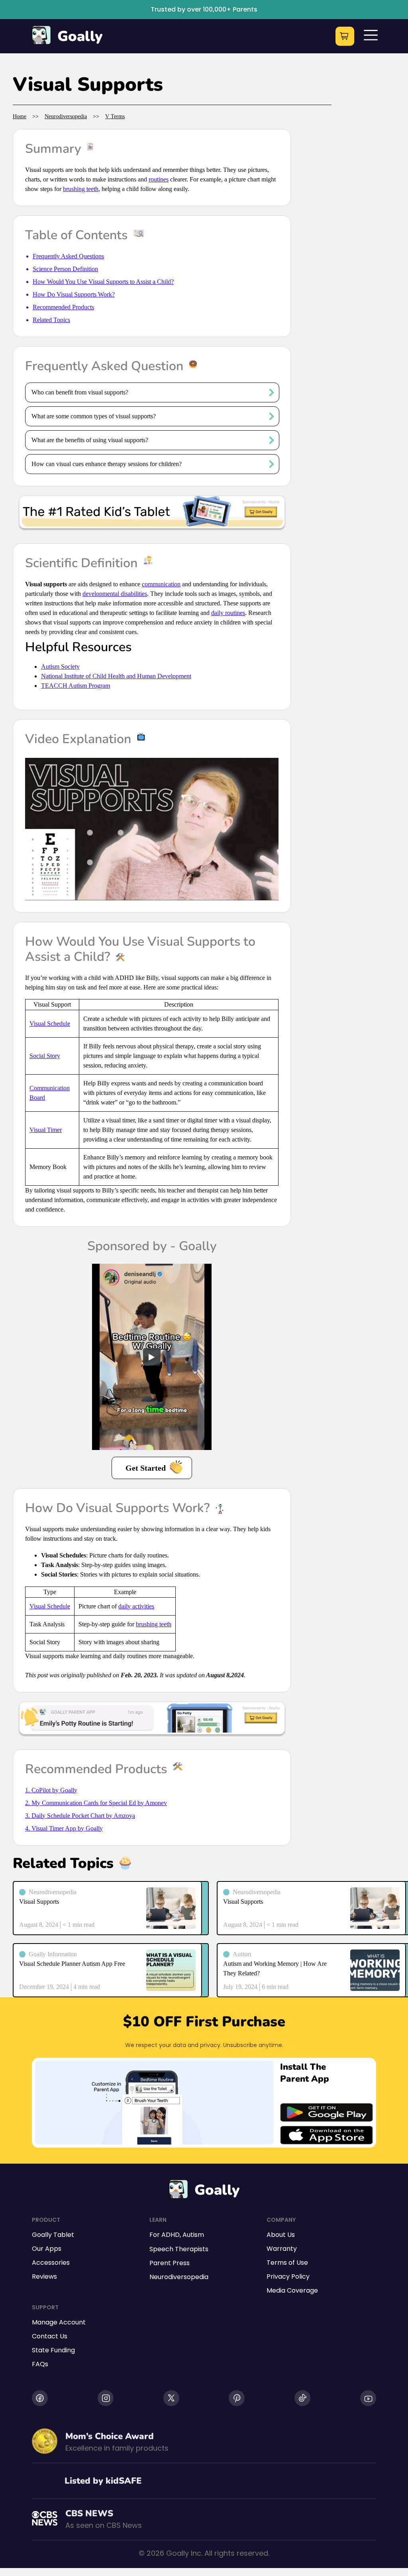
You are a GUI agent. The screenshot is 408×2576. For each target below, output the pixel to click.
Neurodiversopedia (66, 116)
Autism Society (60, 666)
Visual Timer (46, 1130)
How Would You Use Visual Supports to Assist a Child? (103, 282)
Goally (80, 36)
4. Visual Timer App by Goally (64, 1828)
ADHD (171, 2235)
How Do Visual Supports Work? (74, 294)
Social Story (45, 1056)
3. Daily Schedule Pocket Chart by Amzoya (80, 1816)
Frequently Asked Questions (68, 256)
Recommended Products (63, 307)
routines (159, 179)
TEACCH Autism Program (76, 686)
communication (161, 584)
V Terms (115, 116)
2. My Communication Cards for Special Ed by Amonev (96, 1803)
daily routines (228, 613)
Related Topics (51, 320)
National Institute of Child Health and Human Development (116, 676)
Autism (193, 2235)
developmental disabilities (115, 594)
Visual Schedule (50, 1024)
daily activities (136, 1606)
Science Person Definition (65, 269)
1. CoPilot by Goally (51, 1790)
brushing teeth (81, 189)
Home (20, 116)
